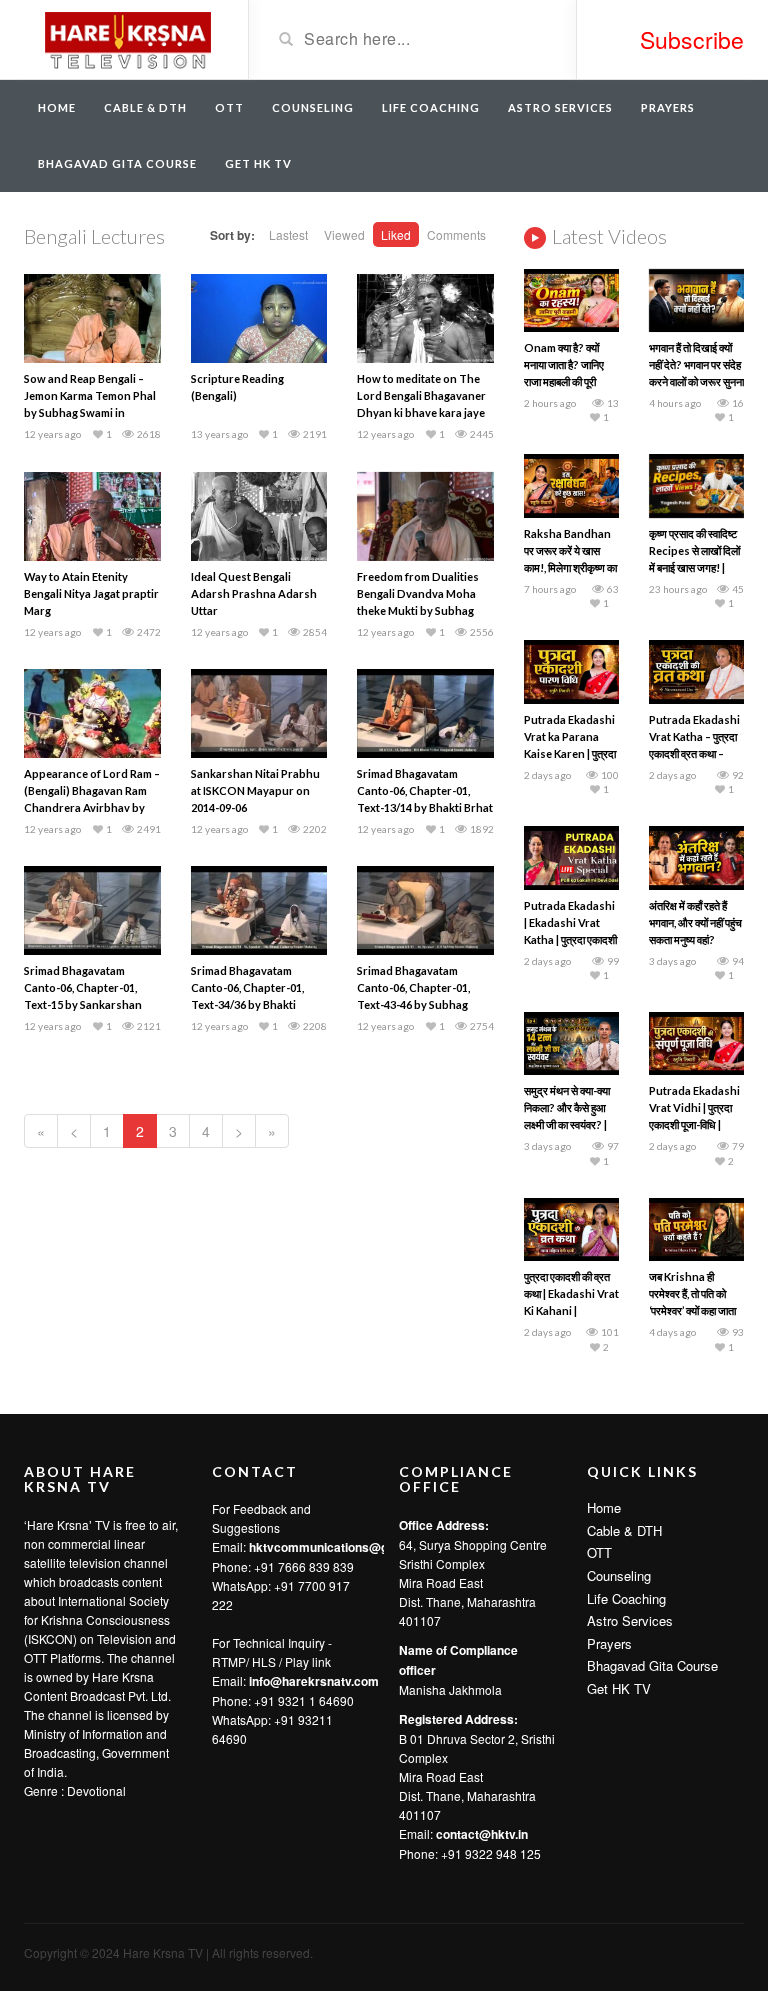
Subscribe (692, 39)
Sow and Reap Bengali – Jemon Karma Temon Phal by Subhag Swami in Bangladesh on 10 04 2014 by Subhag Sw (90, 412)
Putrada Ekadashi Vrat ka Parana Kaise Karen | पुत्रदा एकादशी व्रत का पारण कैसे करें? (570, 753)
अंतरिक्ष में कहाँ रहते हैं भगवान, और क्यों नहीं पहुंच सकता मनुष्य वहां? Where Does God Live (695, 939)
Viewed (344, 234)
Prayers (668, 107)
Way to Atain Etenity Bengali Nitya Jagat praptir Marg (91, 593)
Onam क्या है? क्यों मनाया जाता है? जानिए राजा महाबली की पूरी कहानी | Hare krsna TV (567, 381)
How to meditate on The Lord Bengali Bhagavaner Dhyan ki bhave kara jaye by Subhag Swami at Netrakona (421, 412)
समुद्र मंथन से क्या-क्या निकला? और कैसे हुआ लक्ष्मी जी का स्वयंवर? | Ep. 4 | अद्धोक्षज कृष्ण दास (567, 1124)
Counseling (313, 107)
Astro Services (560, 107)
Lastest (288, 234)
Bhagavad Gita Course (117, 163)
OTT (229, 107)
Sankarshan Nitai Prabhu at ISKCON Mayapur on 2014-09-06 (255, 790)
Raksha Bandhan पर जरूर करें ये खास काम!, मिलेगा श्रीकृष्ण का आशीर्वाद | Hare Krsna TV (570, 567)
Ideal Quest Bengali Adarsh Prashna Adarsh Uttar (254, 593)
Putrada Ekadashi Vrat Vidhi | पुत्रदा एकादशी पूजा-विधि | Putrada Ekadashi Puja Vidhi (694, 1124)
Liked (396, 234)
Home (57, 107)
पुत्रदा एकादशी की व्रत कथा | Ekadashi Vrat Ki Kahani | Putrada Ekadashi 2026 (571, 1310)
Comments (456, 234)
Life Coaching (431, 107)
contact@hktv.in (482, 1834)
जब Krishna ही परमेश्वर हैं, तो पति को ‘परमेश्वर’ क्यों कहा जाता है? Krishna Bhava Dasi (693, 1310)
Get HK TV (258, 163)
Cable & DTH (145, 107)
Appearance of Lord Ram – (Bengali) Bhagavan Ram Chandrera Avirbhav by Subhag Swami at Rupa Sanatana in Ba (92, 807)
